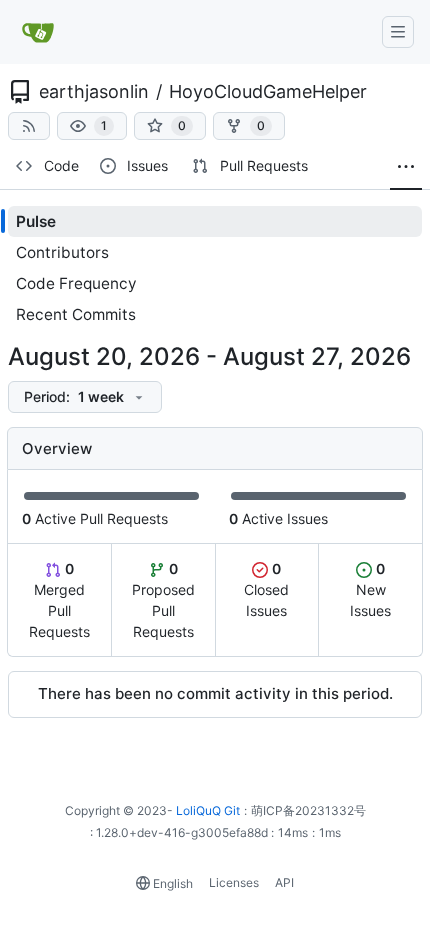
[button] (92, 126)
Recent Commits (76, 314)
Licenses (234, 882)
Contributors (62, 252)
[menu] (85, 397)
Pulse (36, 221)
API (284, 882)
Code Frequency (76, 283)
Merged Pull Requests (59, 600)
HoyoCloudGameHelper (268, 91)
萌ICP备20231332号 (308, 810)
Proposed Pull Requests (163, 600)
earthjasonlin (94, 91)
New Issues (370, 589)
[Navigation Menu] (398, 32)
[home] (39, 32)
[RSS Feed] (29, 126)
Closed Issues (266, 589)
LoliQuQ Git (208, 810)
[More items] (406, 167)
